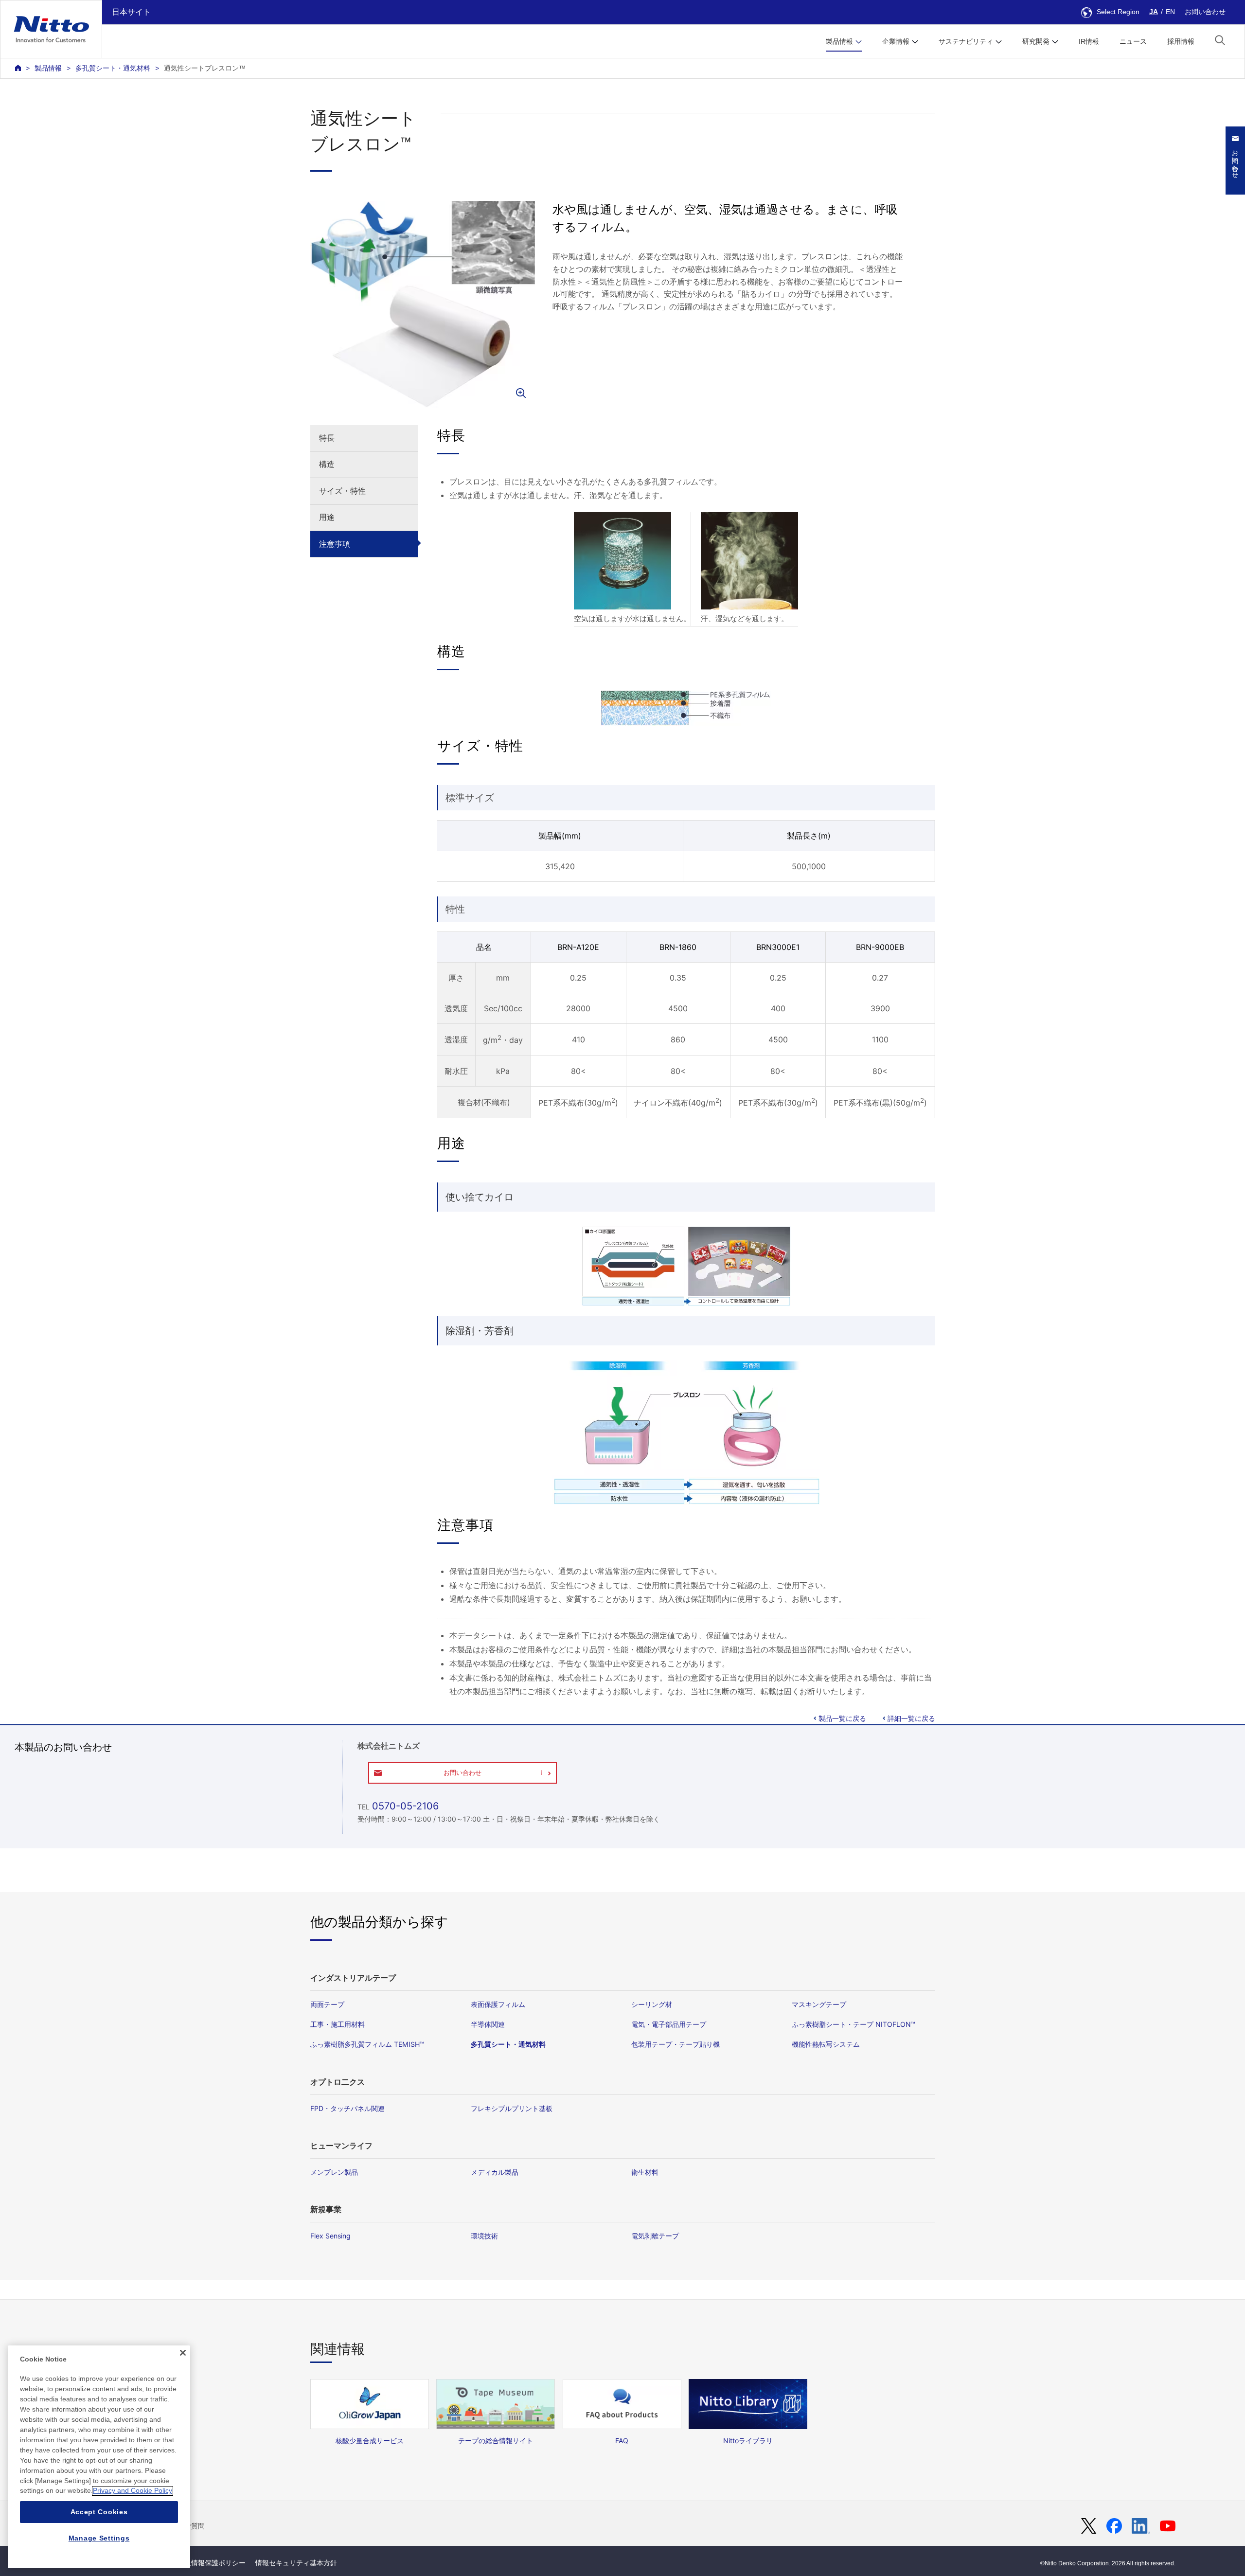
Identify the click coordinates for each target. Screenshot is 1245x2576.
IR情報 (1089, 41)
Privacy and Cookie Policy (133, 2491)
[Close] (183, 2353)
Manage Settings (99, 2538)
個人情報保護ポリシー (212, 2563)
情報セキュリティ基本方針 (296, 2563)
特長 (327, 438)
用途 (327, 517)
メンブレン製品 (334, 2172)
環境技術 (484, 2236)
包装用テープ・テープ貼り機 (676, 2044)
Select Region (1118, 12)
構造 (327, 464)
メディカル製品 (495, 2172)
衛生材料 (645, 2172)
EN (1170, 12)
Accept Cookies (99, 2512)
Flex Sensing (330, 2236)
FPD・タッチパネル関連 (347, 2108)
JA (1154, 12)
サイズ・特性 (342, 491)
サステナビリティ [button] (966, 41)
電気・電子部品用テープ (669, 2024)
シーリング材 (652, 2004)
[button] (1220, 40)
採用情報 (1181, 41)
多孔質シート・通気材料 (113, 68)
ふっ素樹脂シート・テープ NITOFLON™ (854, 2024)
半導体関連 (488, 2024)
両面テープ (327, 2004)
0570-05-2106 (405, 1806)
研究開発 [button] (1036, 41)
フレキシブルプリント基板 (512, 2108)
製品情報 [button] (839, 41)
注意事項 (335, 544)
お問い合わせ (1205, 12)
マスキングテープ (819, 2004)
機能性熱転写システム (826, 2044)
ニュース (1133, 41)
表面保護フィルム (498, 2004)
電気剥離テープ (655, 2236)
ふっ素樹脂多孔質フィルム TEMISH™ (367, 2044)
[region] (99, 2457)
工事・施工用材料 (338, 2024)
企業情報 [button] (896, 41)
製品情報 (48, 68)
